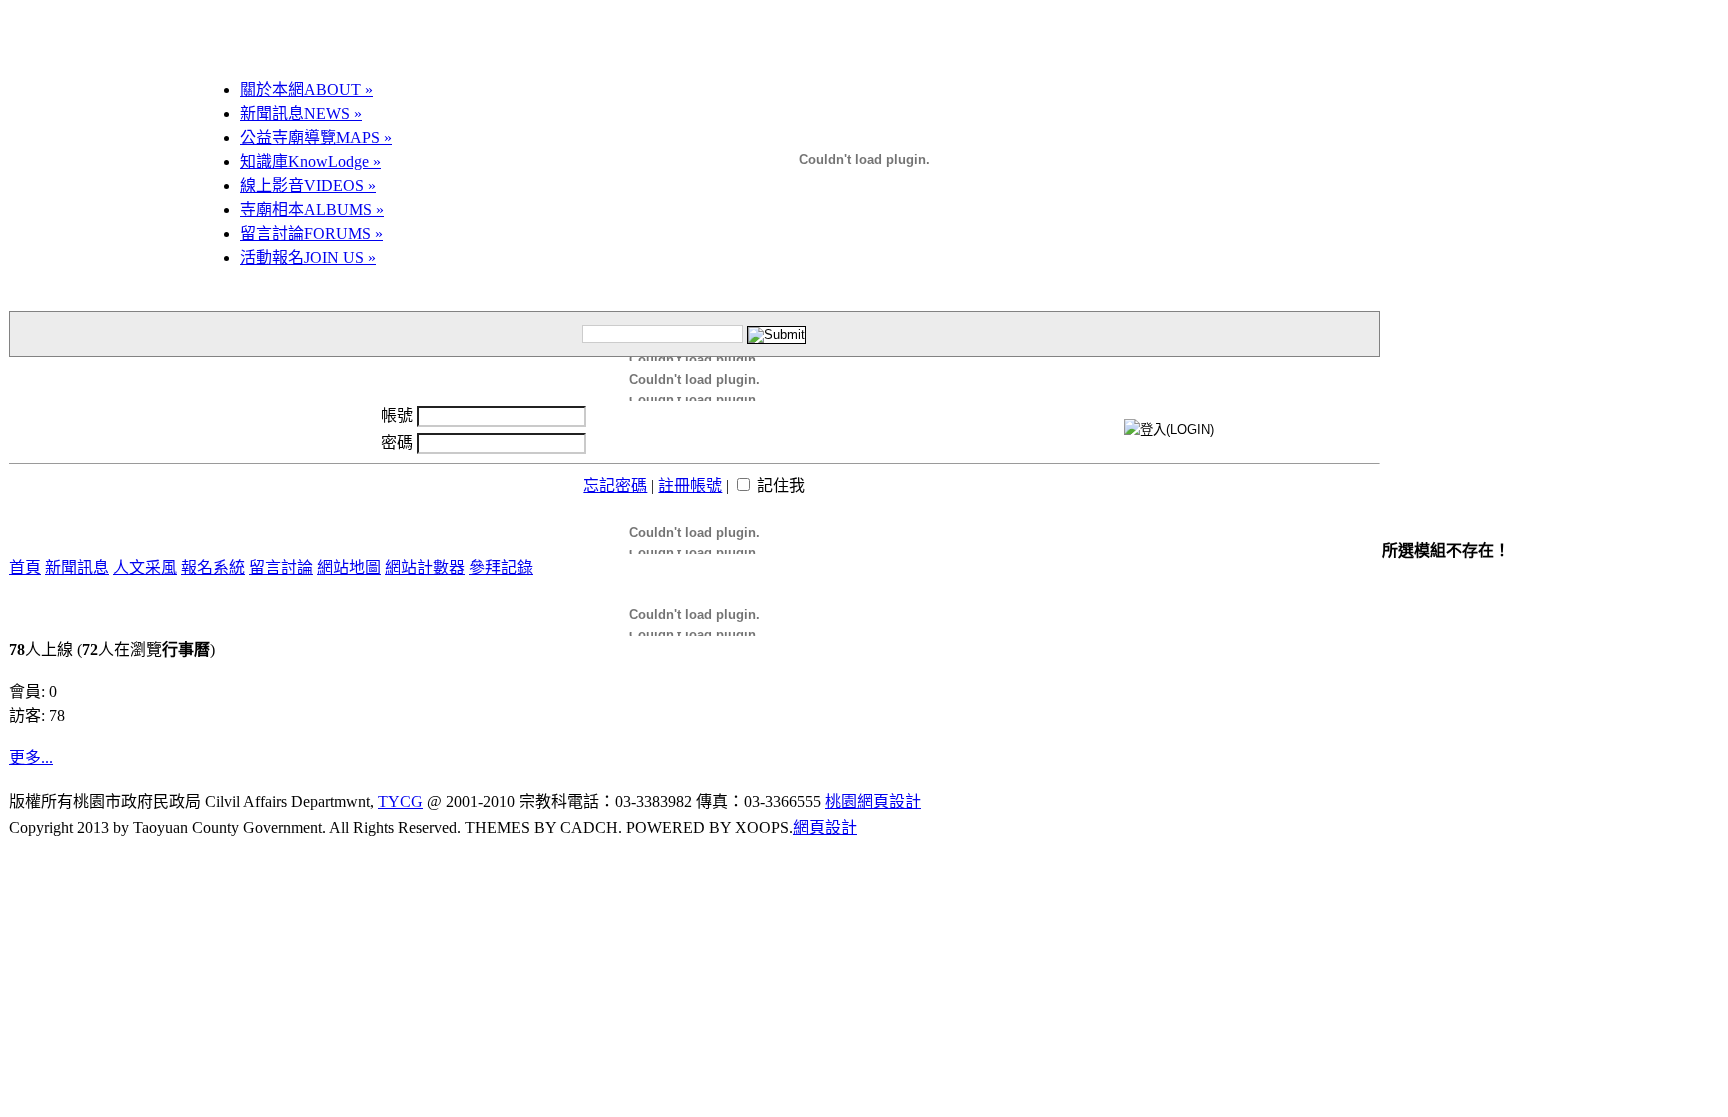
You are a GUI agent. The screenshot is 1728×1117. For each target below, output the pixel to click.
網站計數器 (425, 567)
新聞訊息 (301, 113)
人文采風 (145, 567)
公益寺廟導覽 (316, 137)
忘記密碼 (615, 485)
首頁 (25, 567)
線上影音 (308, 185)
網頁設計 (825, 827)
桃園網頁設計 (873, 801)
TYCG (400, 801)
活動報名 (308, 257)
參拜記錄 (501, 567)
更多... (31, 757)
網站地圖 (349, 567)
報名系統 (213, 567)
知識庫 (310, 161)
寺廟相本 (312, 209)
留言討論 (311, 233)
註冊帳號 (690, 485)
